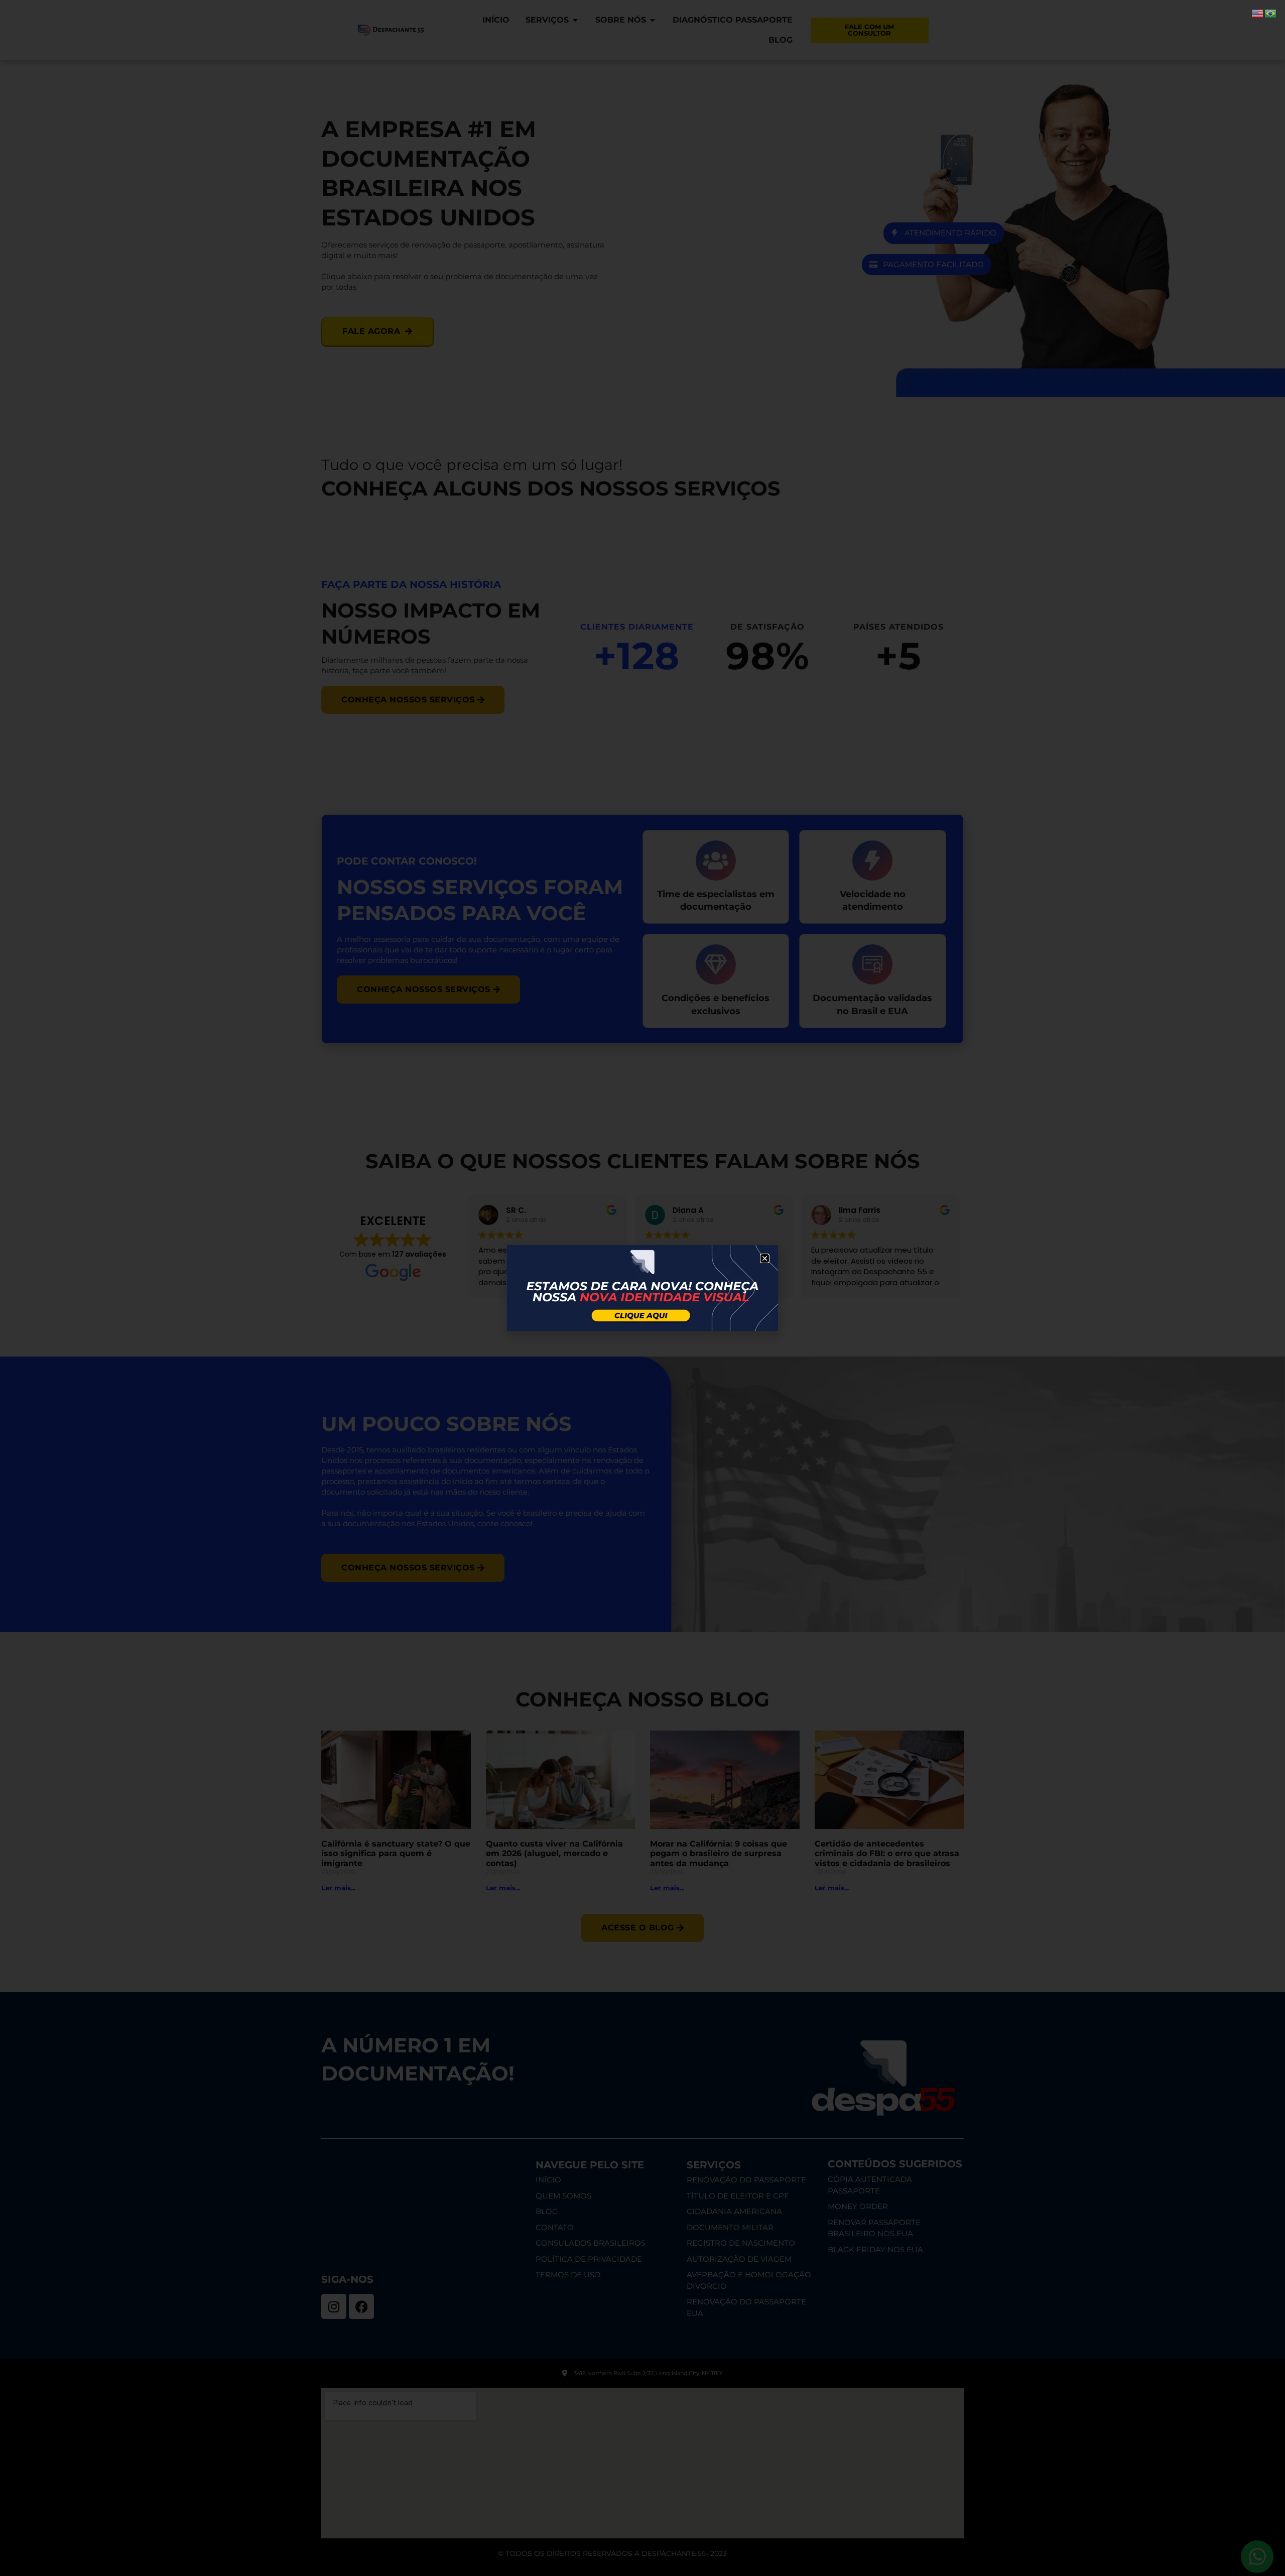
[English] (1258, 13)
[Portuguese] (1271, 13)
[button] (765, 1258)
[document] (642, 1288)
